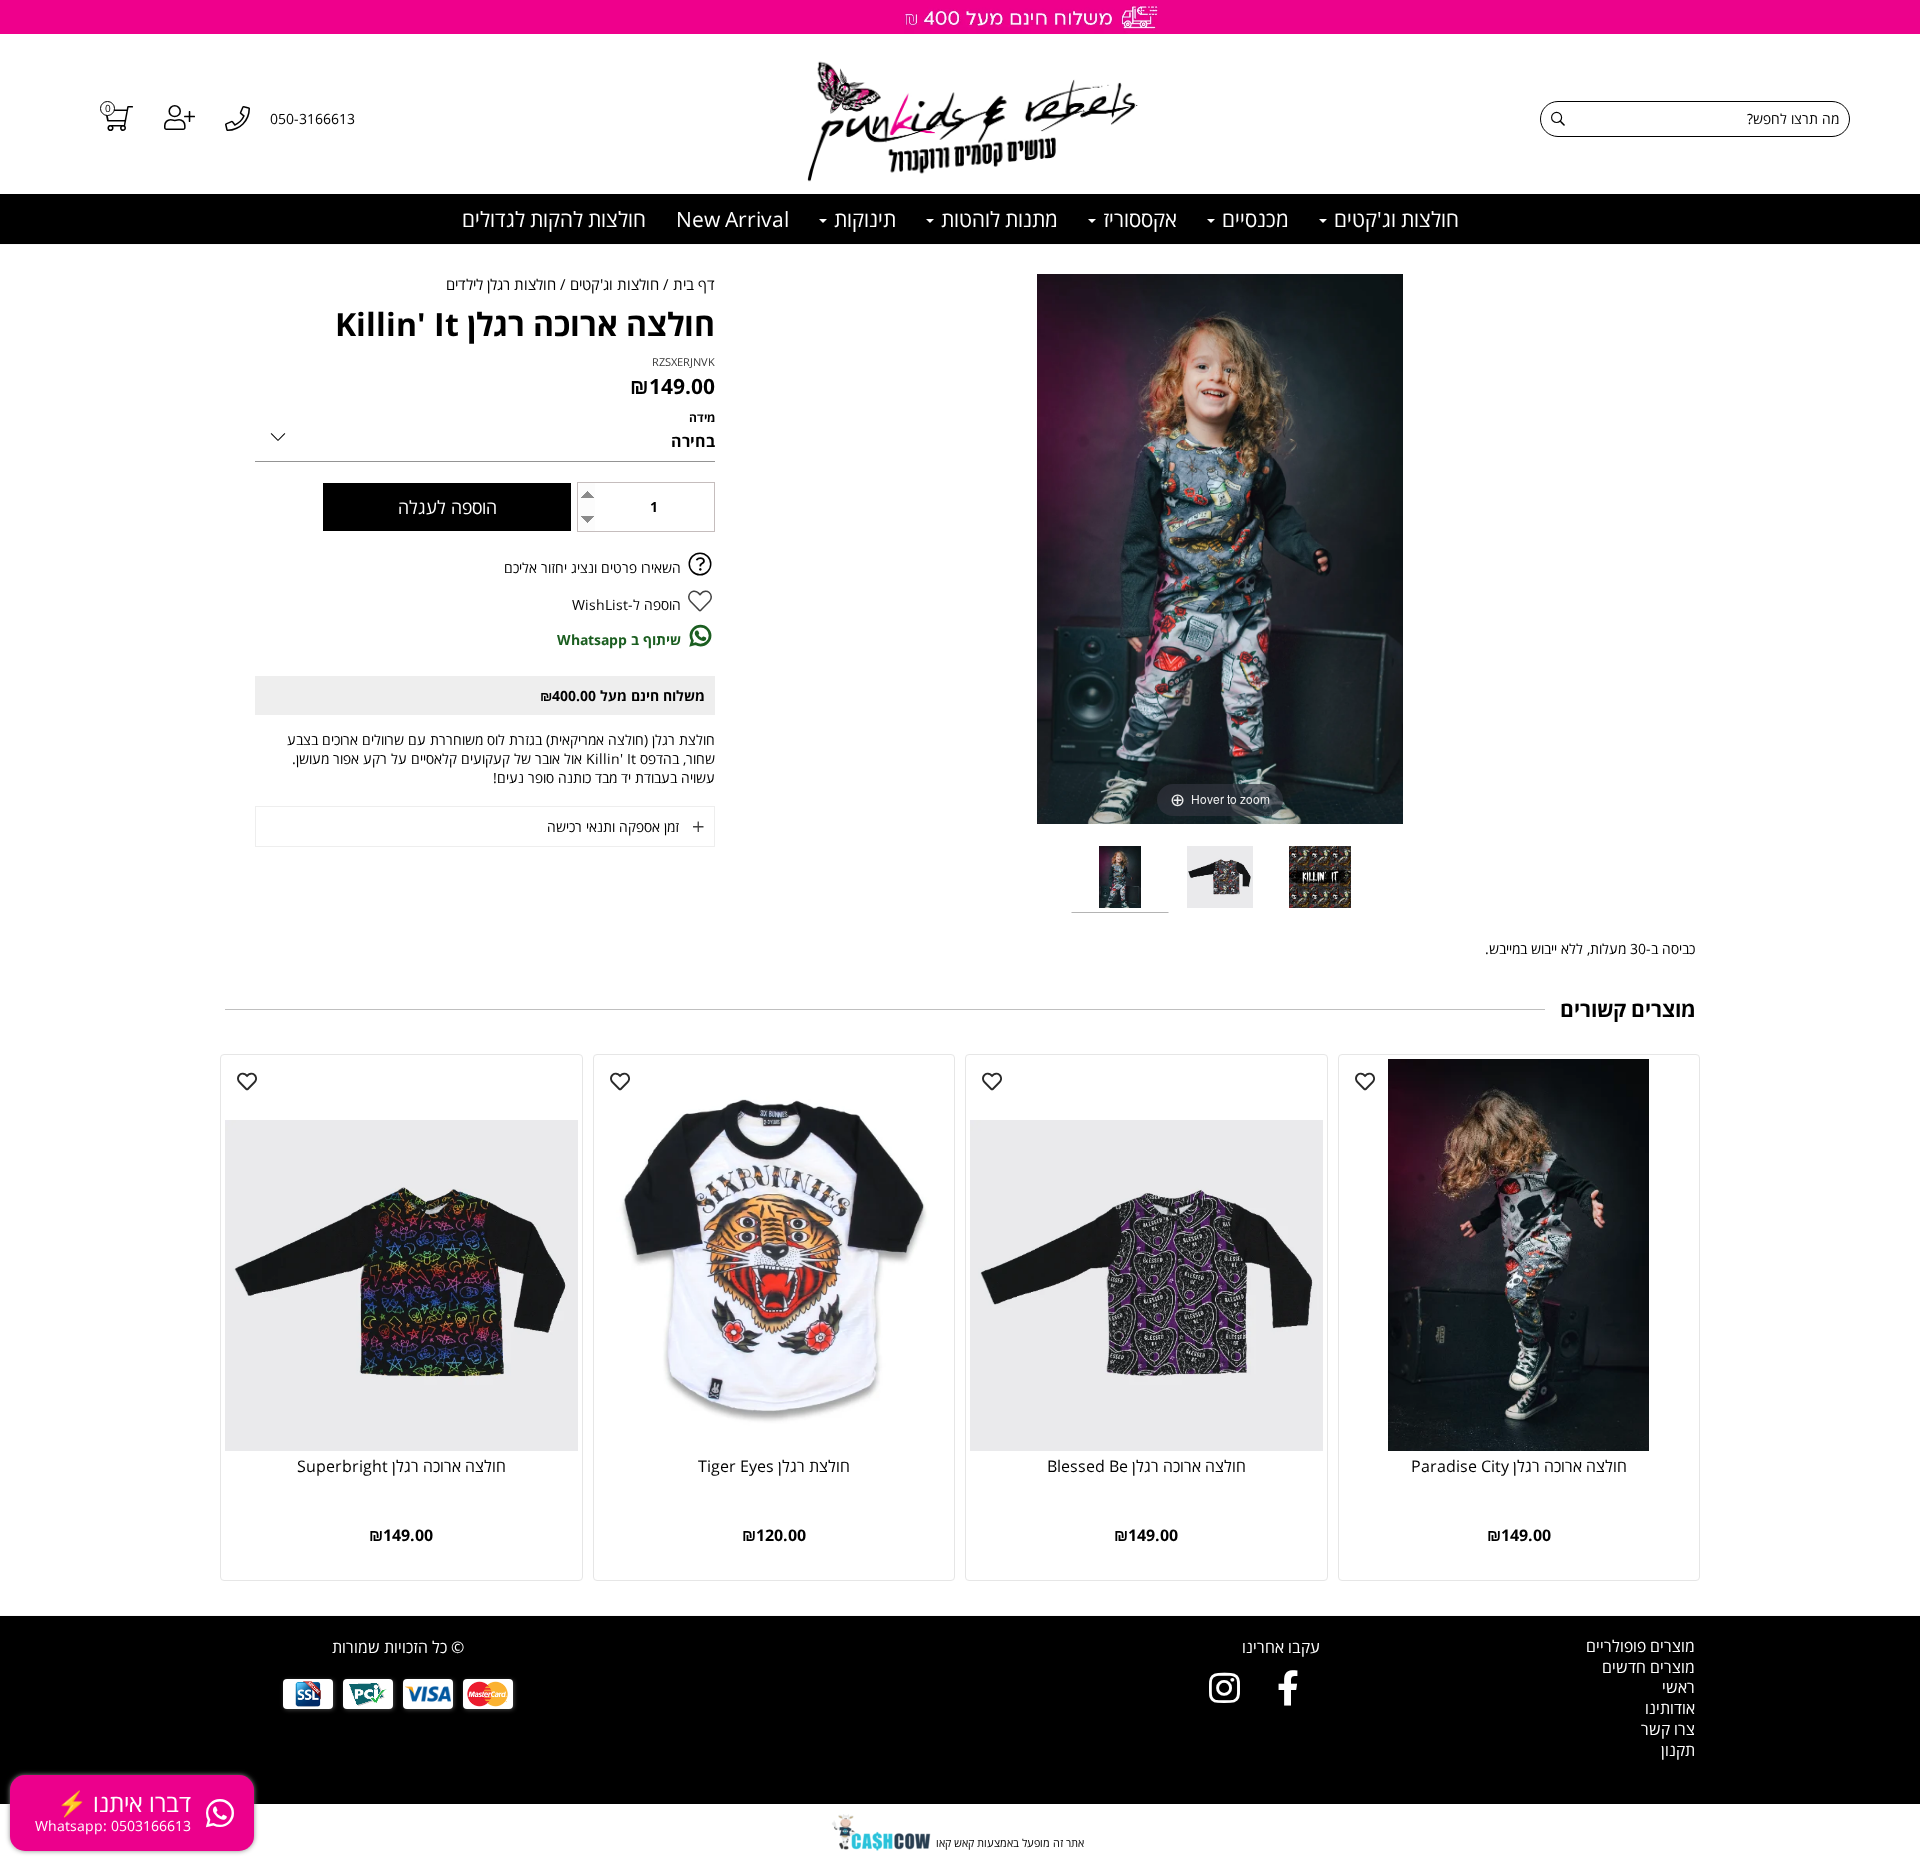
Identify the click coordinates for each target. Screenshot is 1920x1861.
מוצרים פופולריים (1640, 1646)
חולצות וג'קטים (1394, 219)
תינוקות (862, 219)
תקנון (1678, 1750)
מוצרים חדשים (1648, 1667)
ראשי (1678, 1687)
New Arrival (732, 219)
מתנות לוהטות (997, 219)
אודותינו (1670, 1708)
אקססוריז (1137, 219)
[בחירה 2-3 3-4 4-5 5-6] (485, 433)
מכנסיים (1253, 219)
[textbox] (1147, 1647)
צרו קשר (1668, 1729)
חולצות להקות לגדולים (554, 219)
